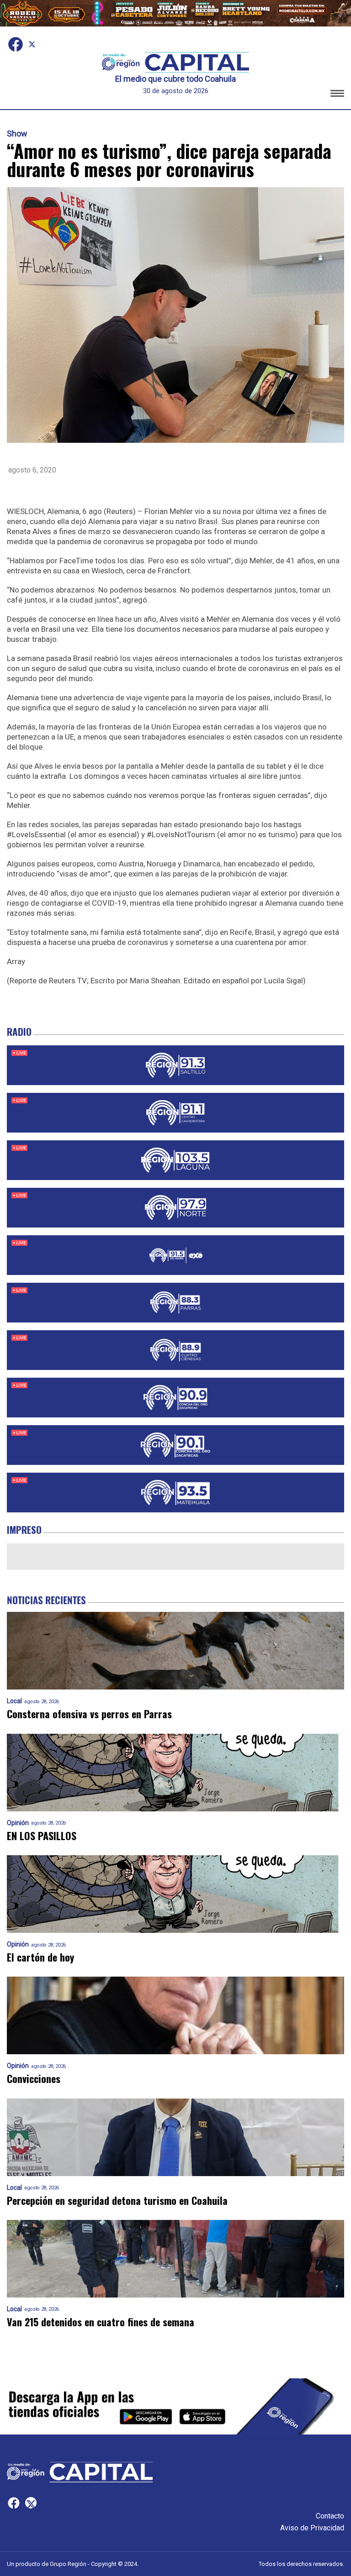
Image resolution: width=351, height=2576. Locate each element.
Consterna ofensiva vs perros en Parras (89, 1714)
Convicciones (34, 2079)
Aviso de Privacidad (312, 2528)
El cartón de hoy (40, 1957)
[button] (337, 95)
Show (17, 134)
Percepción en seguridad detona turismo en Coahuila (117, 2201)
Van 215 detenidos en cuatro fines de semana (101, 2322)
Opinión (18, 1823)
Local (14, 1701)
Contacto (330, 2516)
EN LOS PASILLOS (42, 1836)
